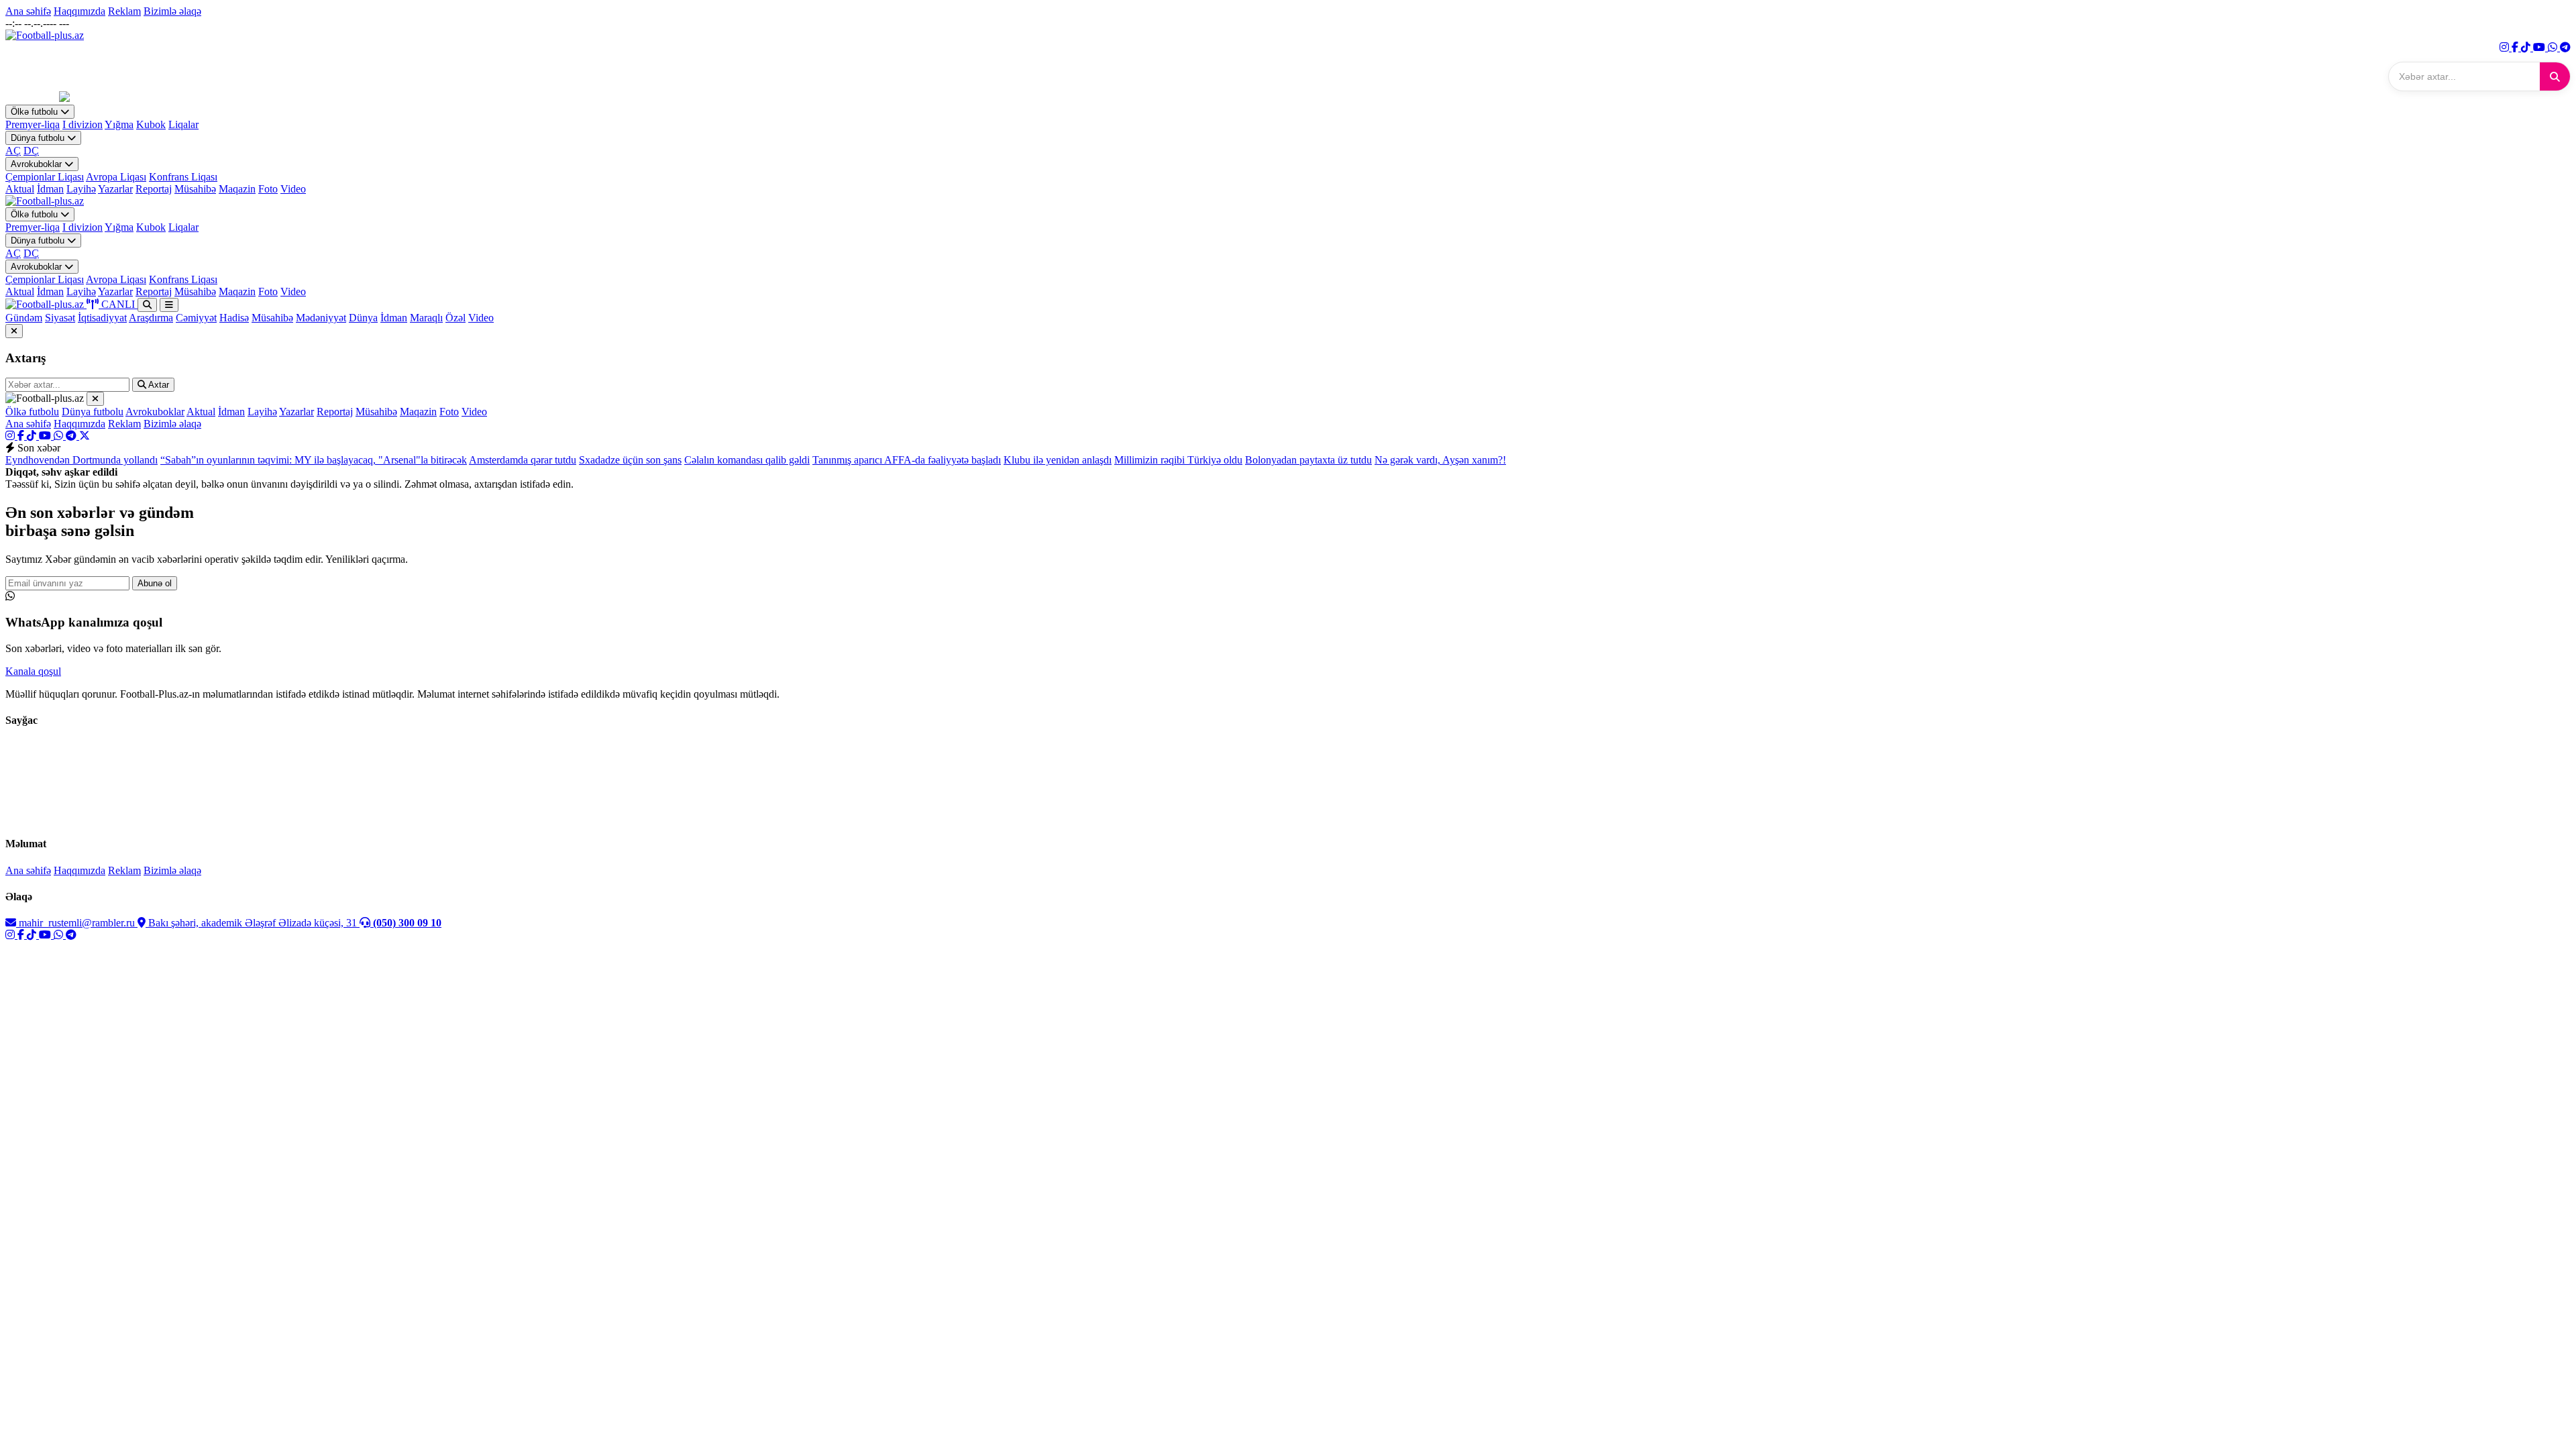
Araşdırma (151, 318)
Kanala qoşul (33, 671)
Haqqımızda (79, 11)
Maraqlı (426, 318)
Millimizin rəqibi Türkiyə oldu (1178, 460)
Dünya (363, 318)
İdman (50, 189)
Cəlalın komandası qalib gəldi (747, 460)
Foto (268, 189)
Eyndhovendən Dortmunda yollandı (82, 460)
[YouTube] (2540, 47)
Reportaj (154, 189)
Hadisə (234, 318)
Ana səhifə (28, 11)
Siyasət (60, 318)
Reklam (124, 11)
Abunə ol (155, 583)
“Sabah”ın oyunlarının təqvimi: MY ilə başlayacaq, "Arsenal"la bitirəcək (314, 460)
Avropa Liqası (116, 177)
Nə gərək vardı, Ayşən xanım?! (1440, 460)
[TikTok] (2527, 47)
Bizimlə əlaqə (172, 11)
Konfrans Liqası (183, 177)
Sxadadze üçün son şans (630, 460)
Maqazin (237, 189)
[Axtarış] (147, 305)
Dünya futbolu (39, 138)
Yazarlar (115, 189)
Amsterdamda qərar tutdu (523, 460)
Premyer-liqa (33, 124)
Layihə (81, 189)
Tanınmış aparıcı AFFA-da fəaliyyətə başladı (907, 460)
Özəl (455, 318)
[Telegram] (2565, 47)
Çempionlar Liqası (45, 177)
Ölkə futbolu (36, 112)
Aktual (20, 189)
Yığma (119, 124)
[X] (85, 436)
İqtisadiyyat (102, 318)
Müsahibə (195, 189)
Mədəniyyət (321, 318)
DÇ (31, 151)
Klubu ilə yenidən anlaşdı (1058, 460)
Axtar (158, 385)
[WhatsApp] (2554, 47)
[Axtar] (2555, 76)
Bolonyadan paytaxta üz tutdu (1308, 460)
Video (293, 189)
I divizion (83, 124)
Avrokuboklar (38, 164)
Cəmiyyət (196, 318)
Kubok (151, 124)
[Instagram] (2506, 47)
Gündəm (24, 318)
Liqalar (183, 124)
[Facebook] (2516, 47)
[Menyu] (169, 305)
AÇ (13, 151)
